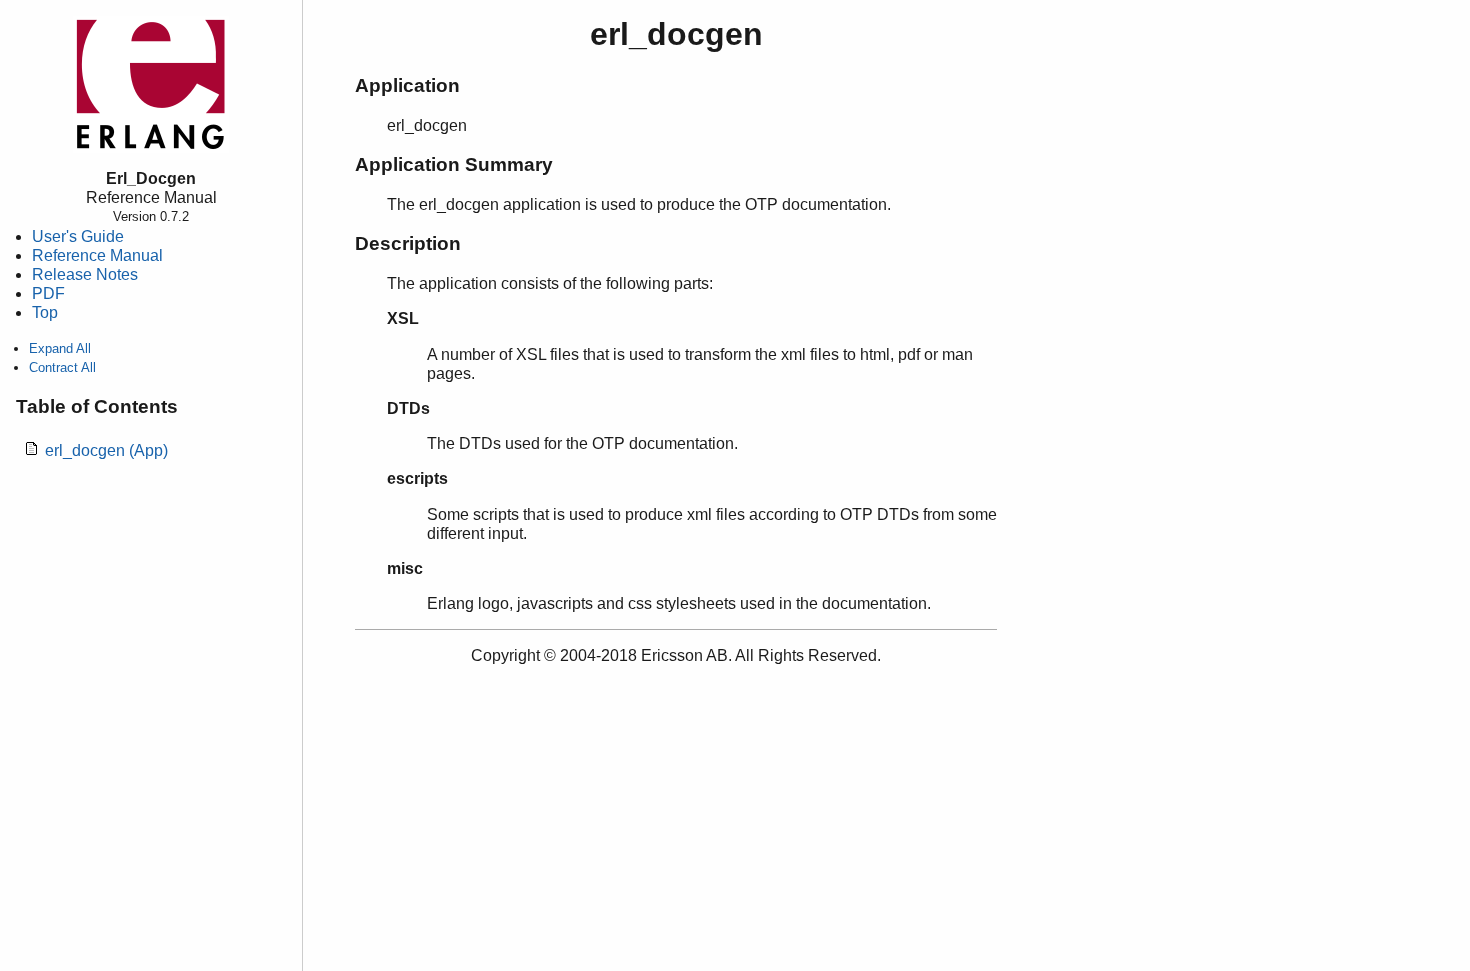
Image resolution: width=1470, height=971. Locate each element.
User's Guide (78, 236)
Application (407, 85)
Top (45, 312)
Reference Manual (97, 255)
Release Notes (85, 274)
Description (408, 243)
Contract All (62, 367)
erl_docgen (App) (106, 450)
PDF (48, 293)
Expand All (60, 348)
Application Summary (454, 164)
